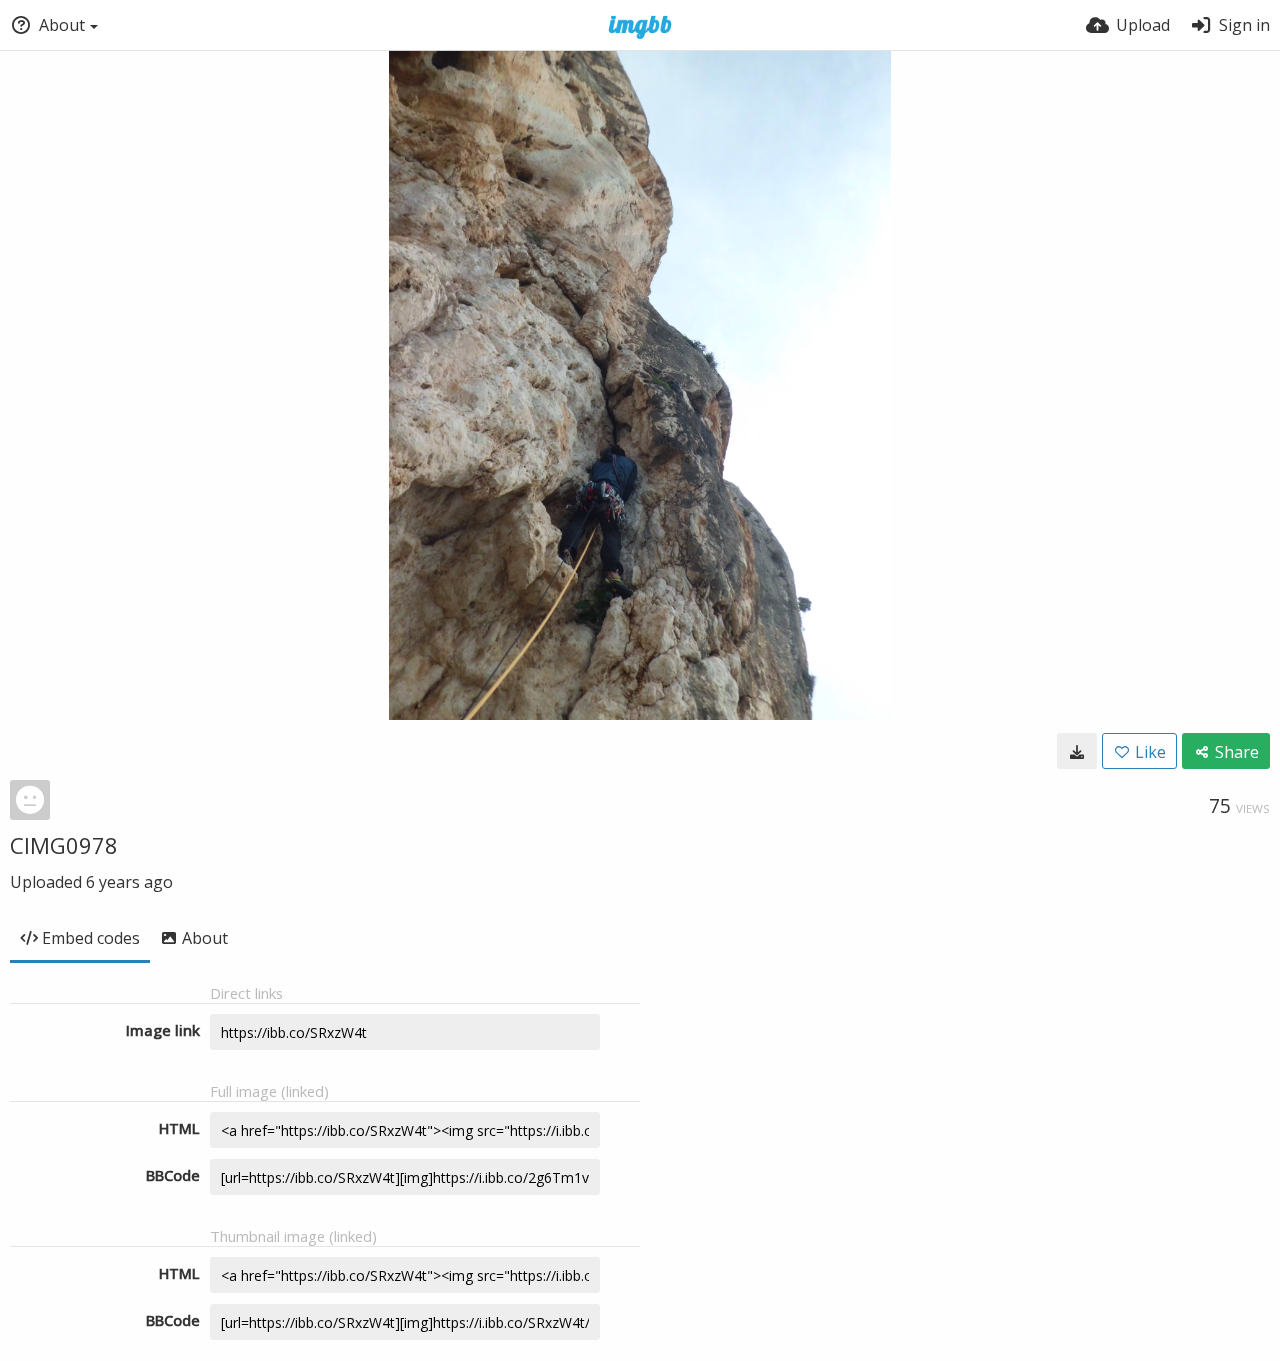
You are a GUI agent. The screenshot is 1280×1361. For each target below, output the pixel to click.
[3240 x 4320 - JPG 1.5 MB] (1077, 751)
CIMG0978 (64, 845)
